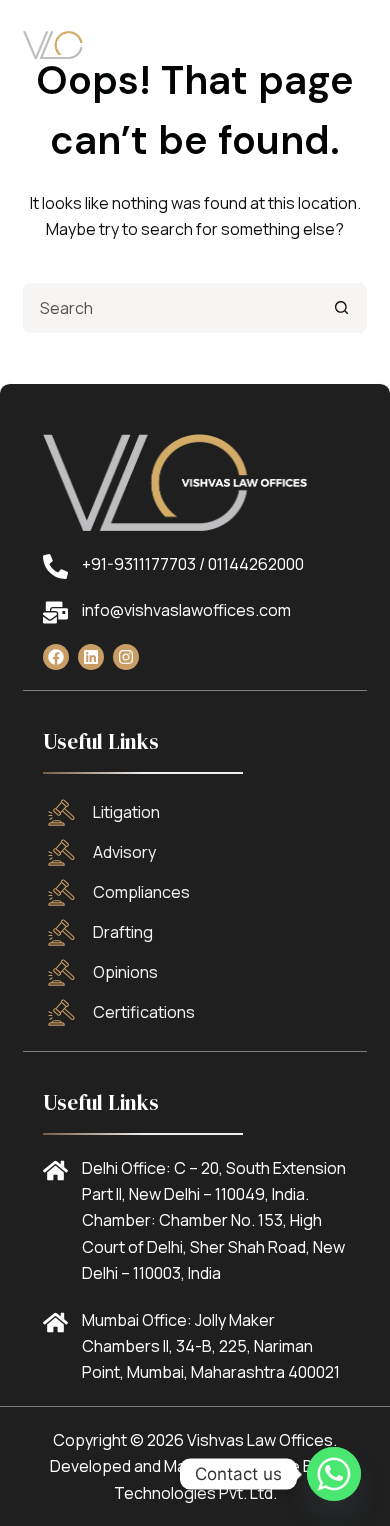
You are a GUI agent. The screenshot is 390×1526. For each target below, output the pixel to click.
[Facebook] (56, 657)
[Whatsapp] (334, 1474)
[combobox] (171, 308)
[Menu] (358, 45)
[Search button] (342, 308)
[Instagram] (126, 657)
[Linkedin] (91, 657)
